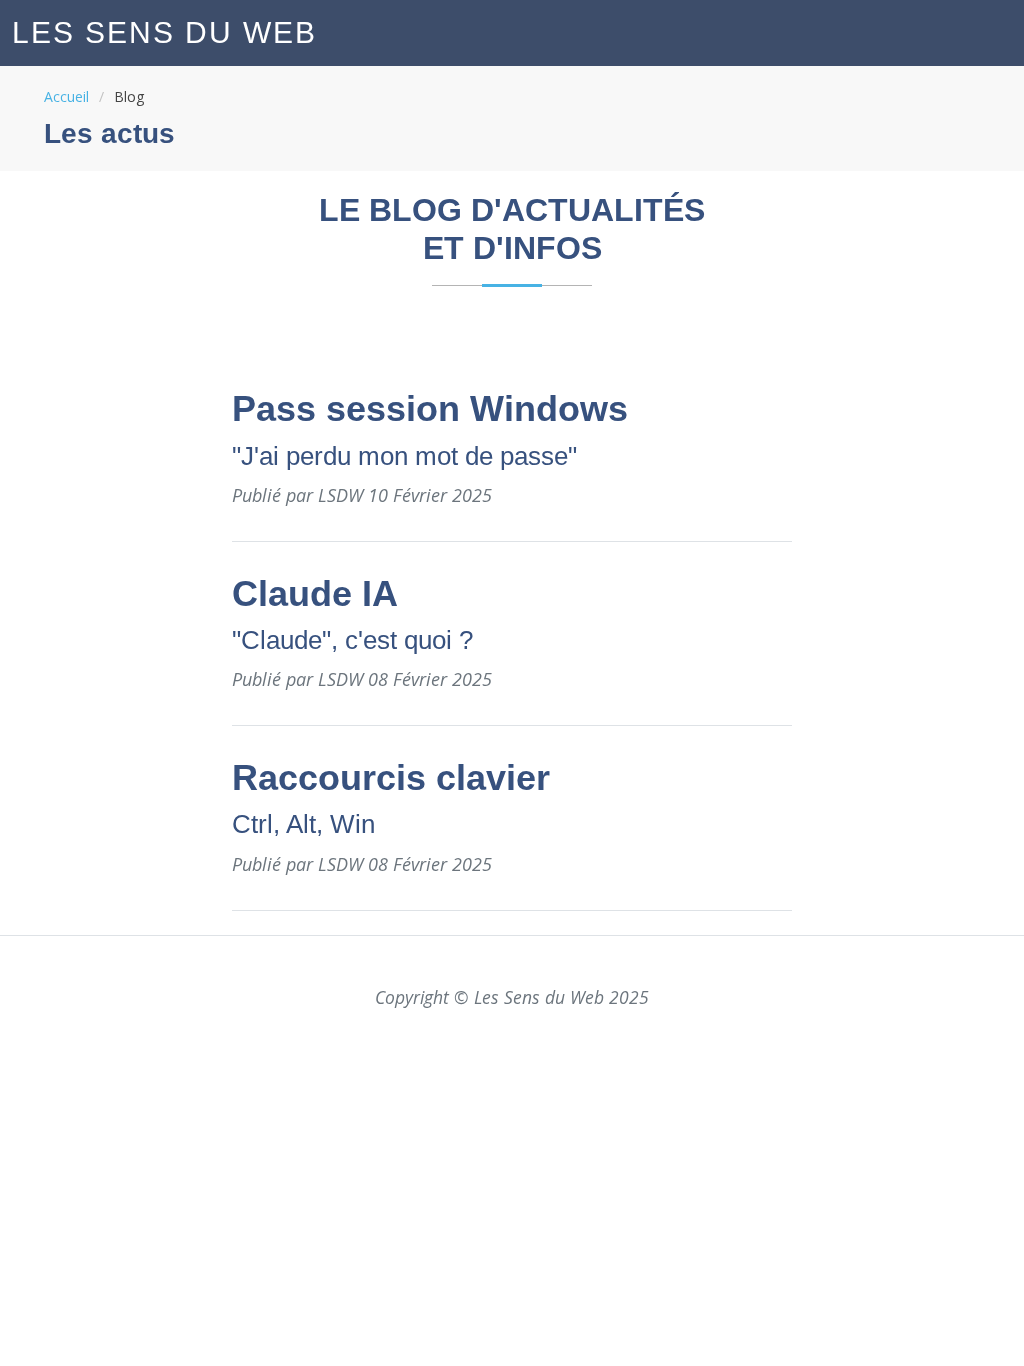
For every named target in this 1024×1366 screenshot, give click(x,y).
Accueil (66, 96)
